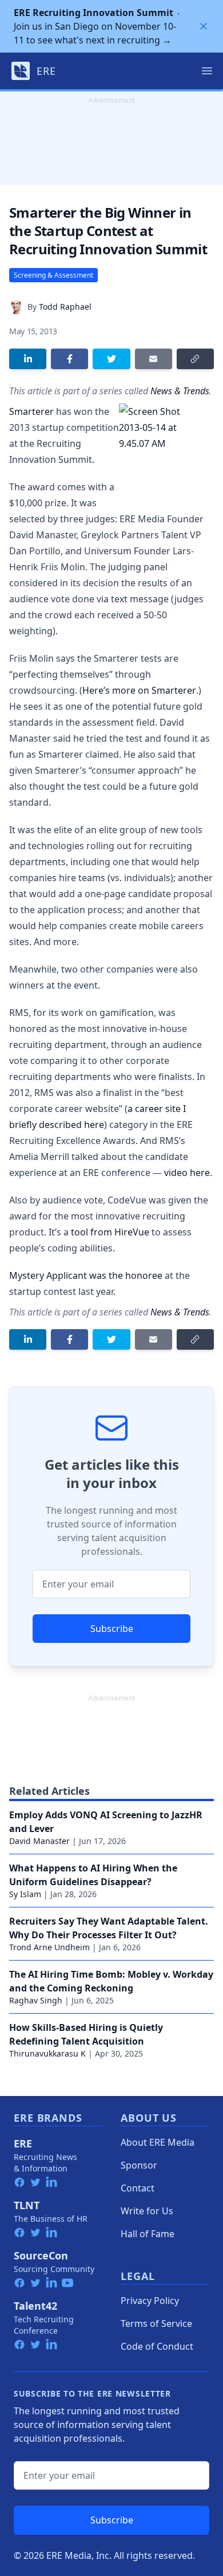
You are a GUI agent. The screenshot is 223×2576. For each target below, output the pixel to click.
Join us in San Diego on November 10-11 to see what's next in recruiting (95, 26)
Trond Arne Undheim (49, 1947)
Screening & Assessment (53, 275)
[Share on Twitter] (111, 359)
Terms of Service (156, 2323)
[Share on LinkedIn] (28, 359)
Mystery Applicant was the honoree (86, 1275)
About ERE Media (158, 2142)
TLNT (27, 2205)
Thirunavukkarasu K (47, 2053)
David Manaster (39, 1841)
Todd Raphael (65, 307)
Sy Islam (25, 1894)
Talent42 (35, 2306)
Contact (138, 2188)
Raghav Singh (36, 2000)
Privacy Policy (150, 2301)
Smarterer (31, 411)
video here (187, 1173)
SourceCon (41, 2255)
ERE (23, 2143)
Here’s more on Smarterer (139, 690)
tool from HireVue (110, 1232)
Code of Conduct (157, 2346)
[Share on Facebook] (69, 359)
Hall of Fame (148, 2234)
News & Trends (180, 391)
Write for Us (147, 2211)
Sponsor (139, 2165)
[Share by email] (154, 359)
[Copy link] (195, 359)
